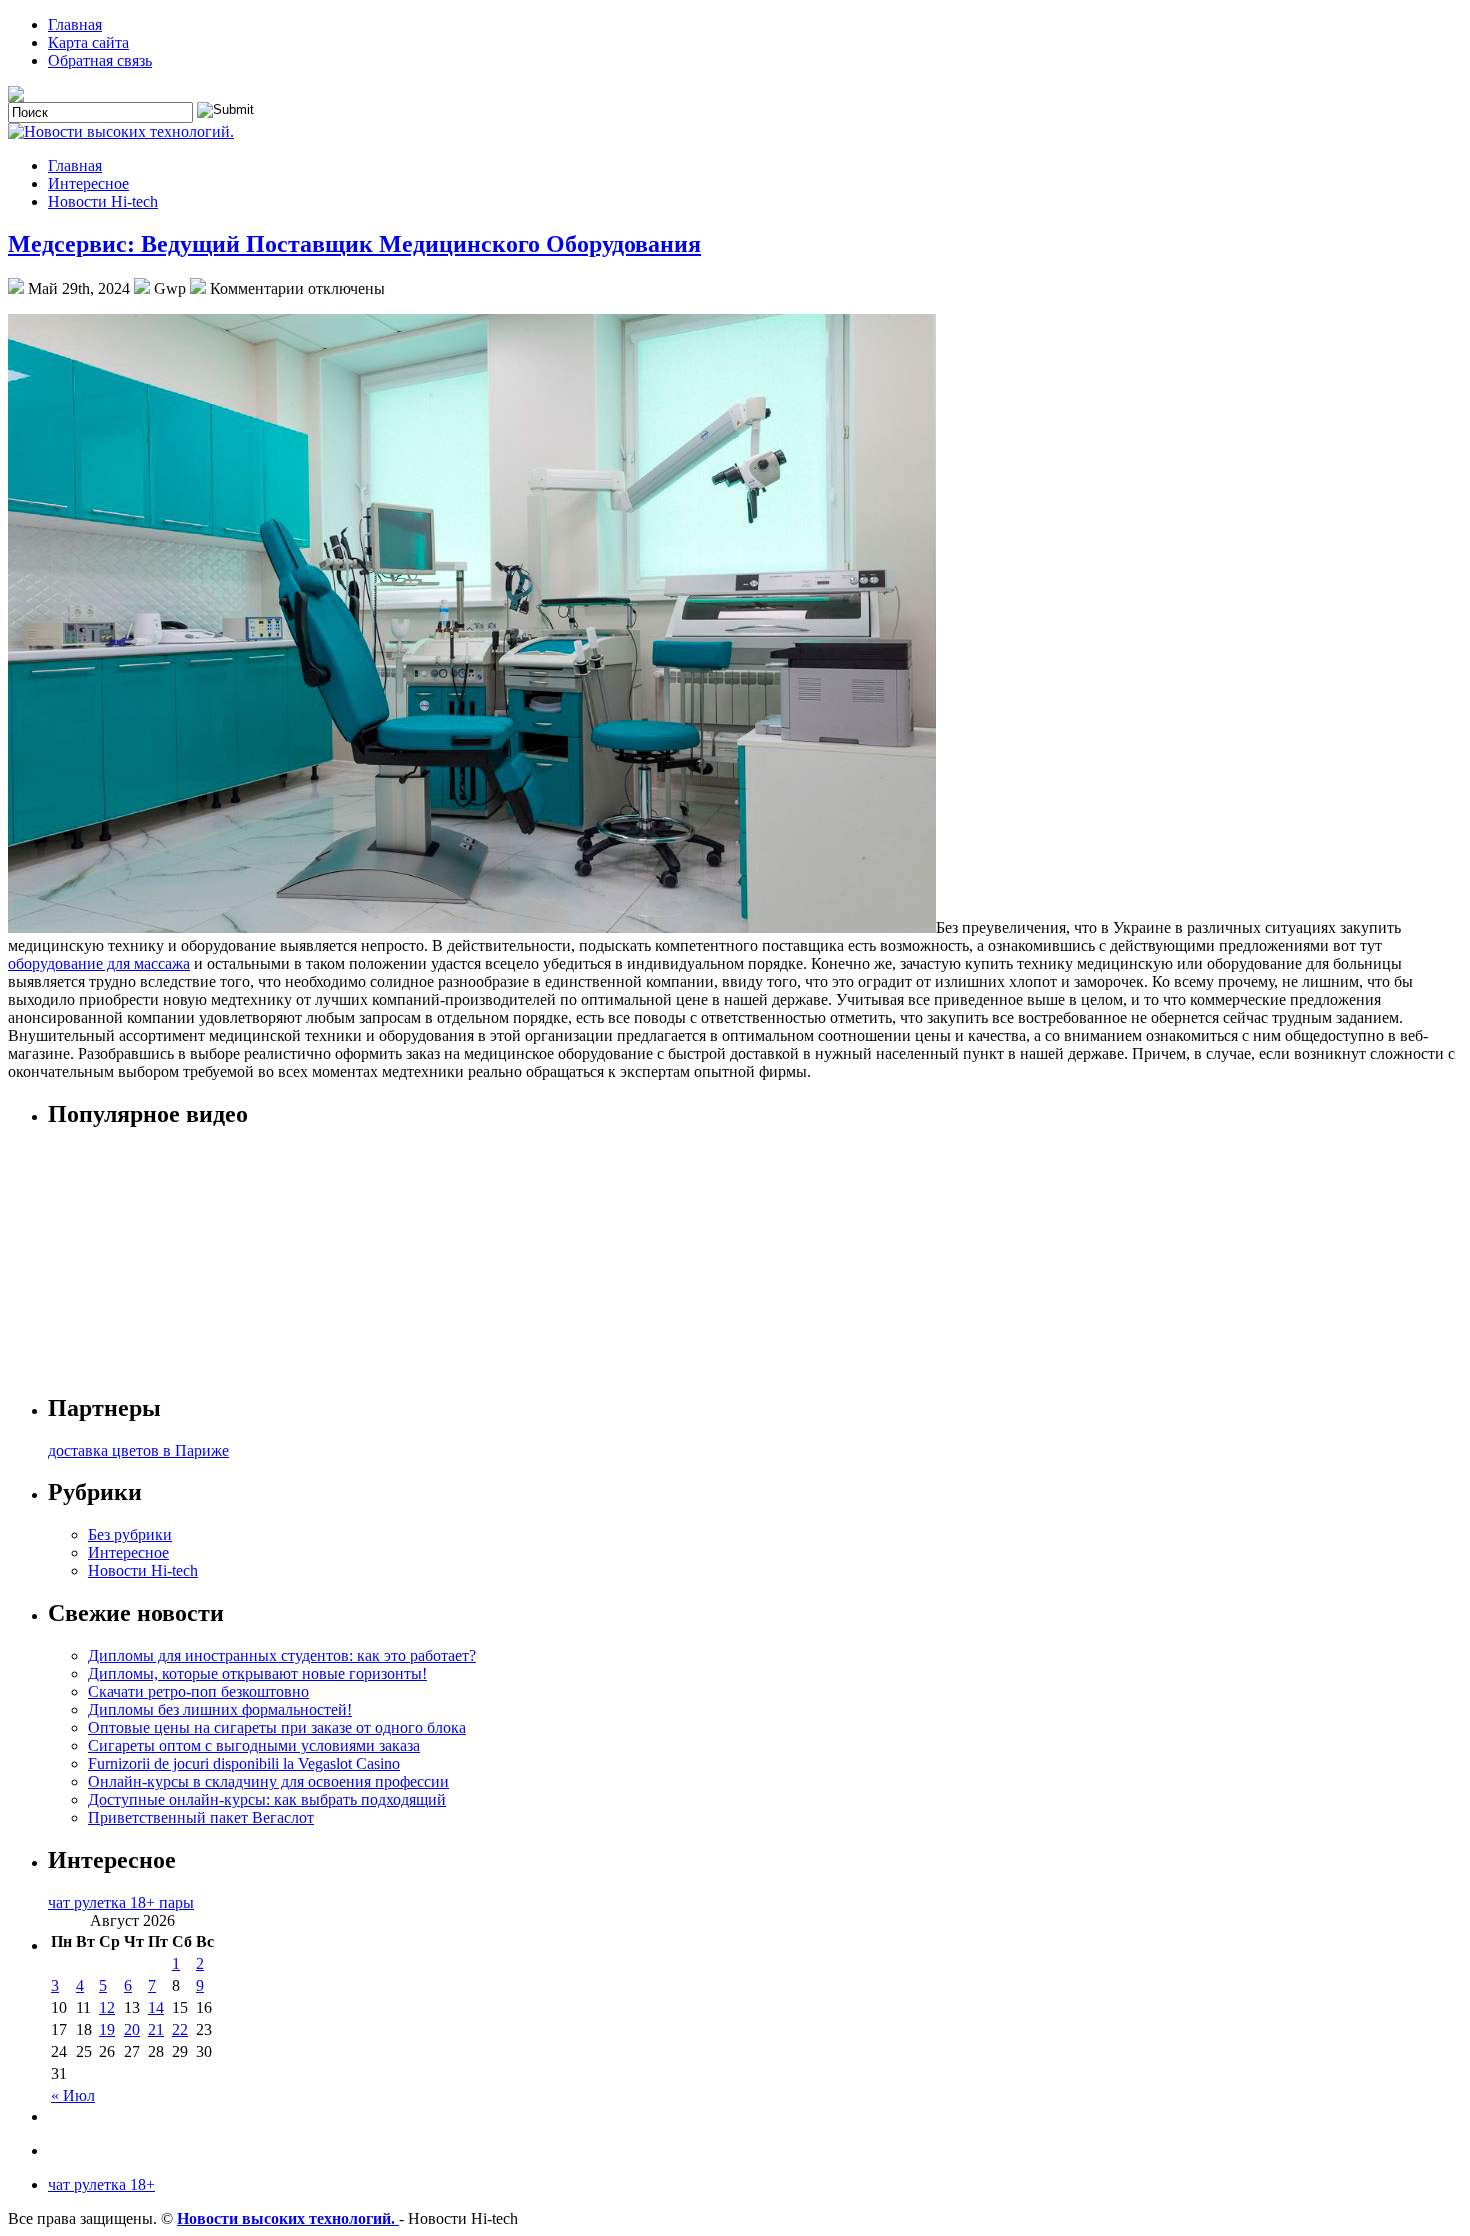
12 (107, 2007)
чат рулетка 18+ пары (121, 1902)
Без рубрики (130, 1534)
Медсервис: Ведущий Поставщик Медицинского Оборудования (354, 244)
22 (180, 2029)
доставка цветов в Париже (138, 1450)
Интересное (88, 183)
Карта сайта (88, 42)
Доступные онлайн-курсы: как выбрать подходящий (267, 1799)
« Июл (73, 2095)
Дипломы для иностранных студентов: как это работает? (282, 1655)
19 (107, 2029)
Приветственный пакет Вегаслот (201, 1817)
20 (132, 2029)
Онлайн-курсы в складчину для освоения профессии (268, 1781)
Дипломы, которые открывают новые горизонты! (257, 1673)
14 (156, 2007)
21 (156, 2029)
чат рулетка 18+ (101, 2184)
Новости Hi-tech (103, 201)
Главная (75, 24)
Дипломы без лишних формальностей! (220, 1709)
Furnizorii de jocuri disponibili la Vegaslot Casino (244, 1763)
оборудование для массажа (99, 963)
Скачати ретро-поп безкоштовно (198, 1691)
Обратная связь (100, 60)
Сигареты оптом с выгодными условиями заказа (254, 1745)
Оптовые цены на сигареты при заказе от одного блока (277, 1727)
